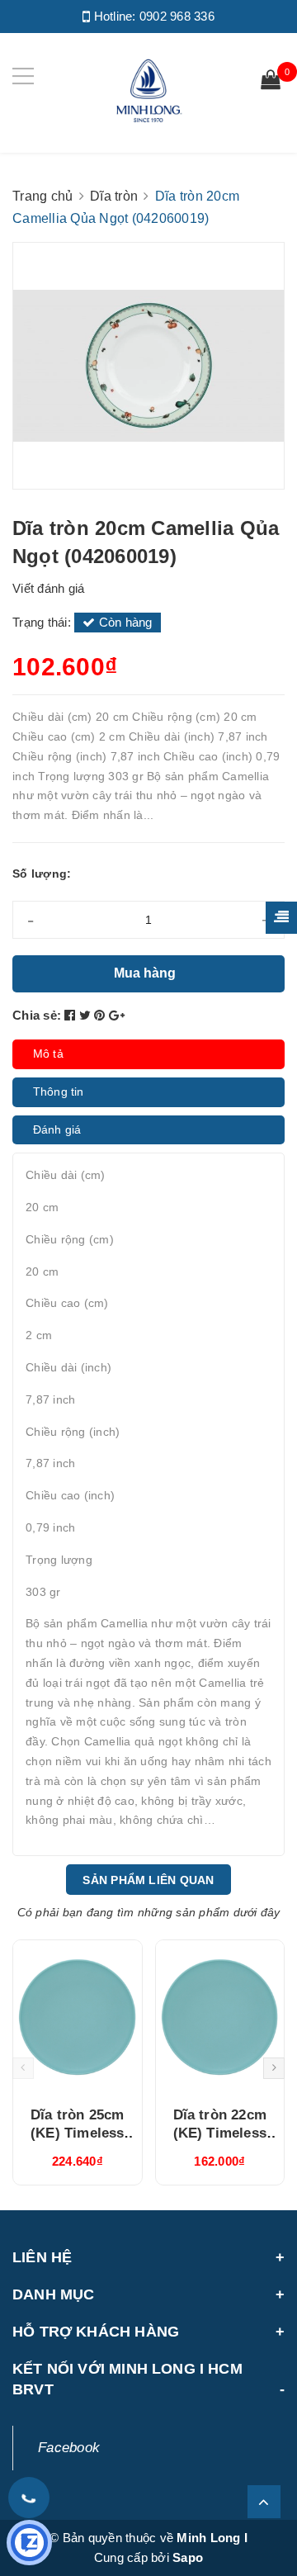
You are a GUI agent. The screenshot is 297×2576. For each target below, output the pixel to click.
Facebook (69, 2448)
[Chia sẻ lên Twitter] (87, 1015)
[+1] (117, 1015)
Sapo (188, 2557)
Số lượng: (42, 874)
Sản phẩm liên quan (148, 1880)
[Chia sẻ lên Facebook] (72, 1015)
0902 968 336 (177, 16)
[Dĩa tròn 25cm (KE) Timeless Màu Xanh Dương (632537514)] (78, 2017)
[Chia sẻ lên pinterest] (101, 1015)
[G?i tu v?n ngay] (29, 2543)
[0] (271, 82)
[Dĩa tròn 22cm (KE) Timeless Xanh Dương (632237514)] (220, 2017)
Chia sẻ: (37, 1015)
